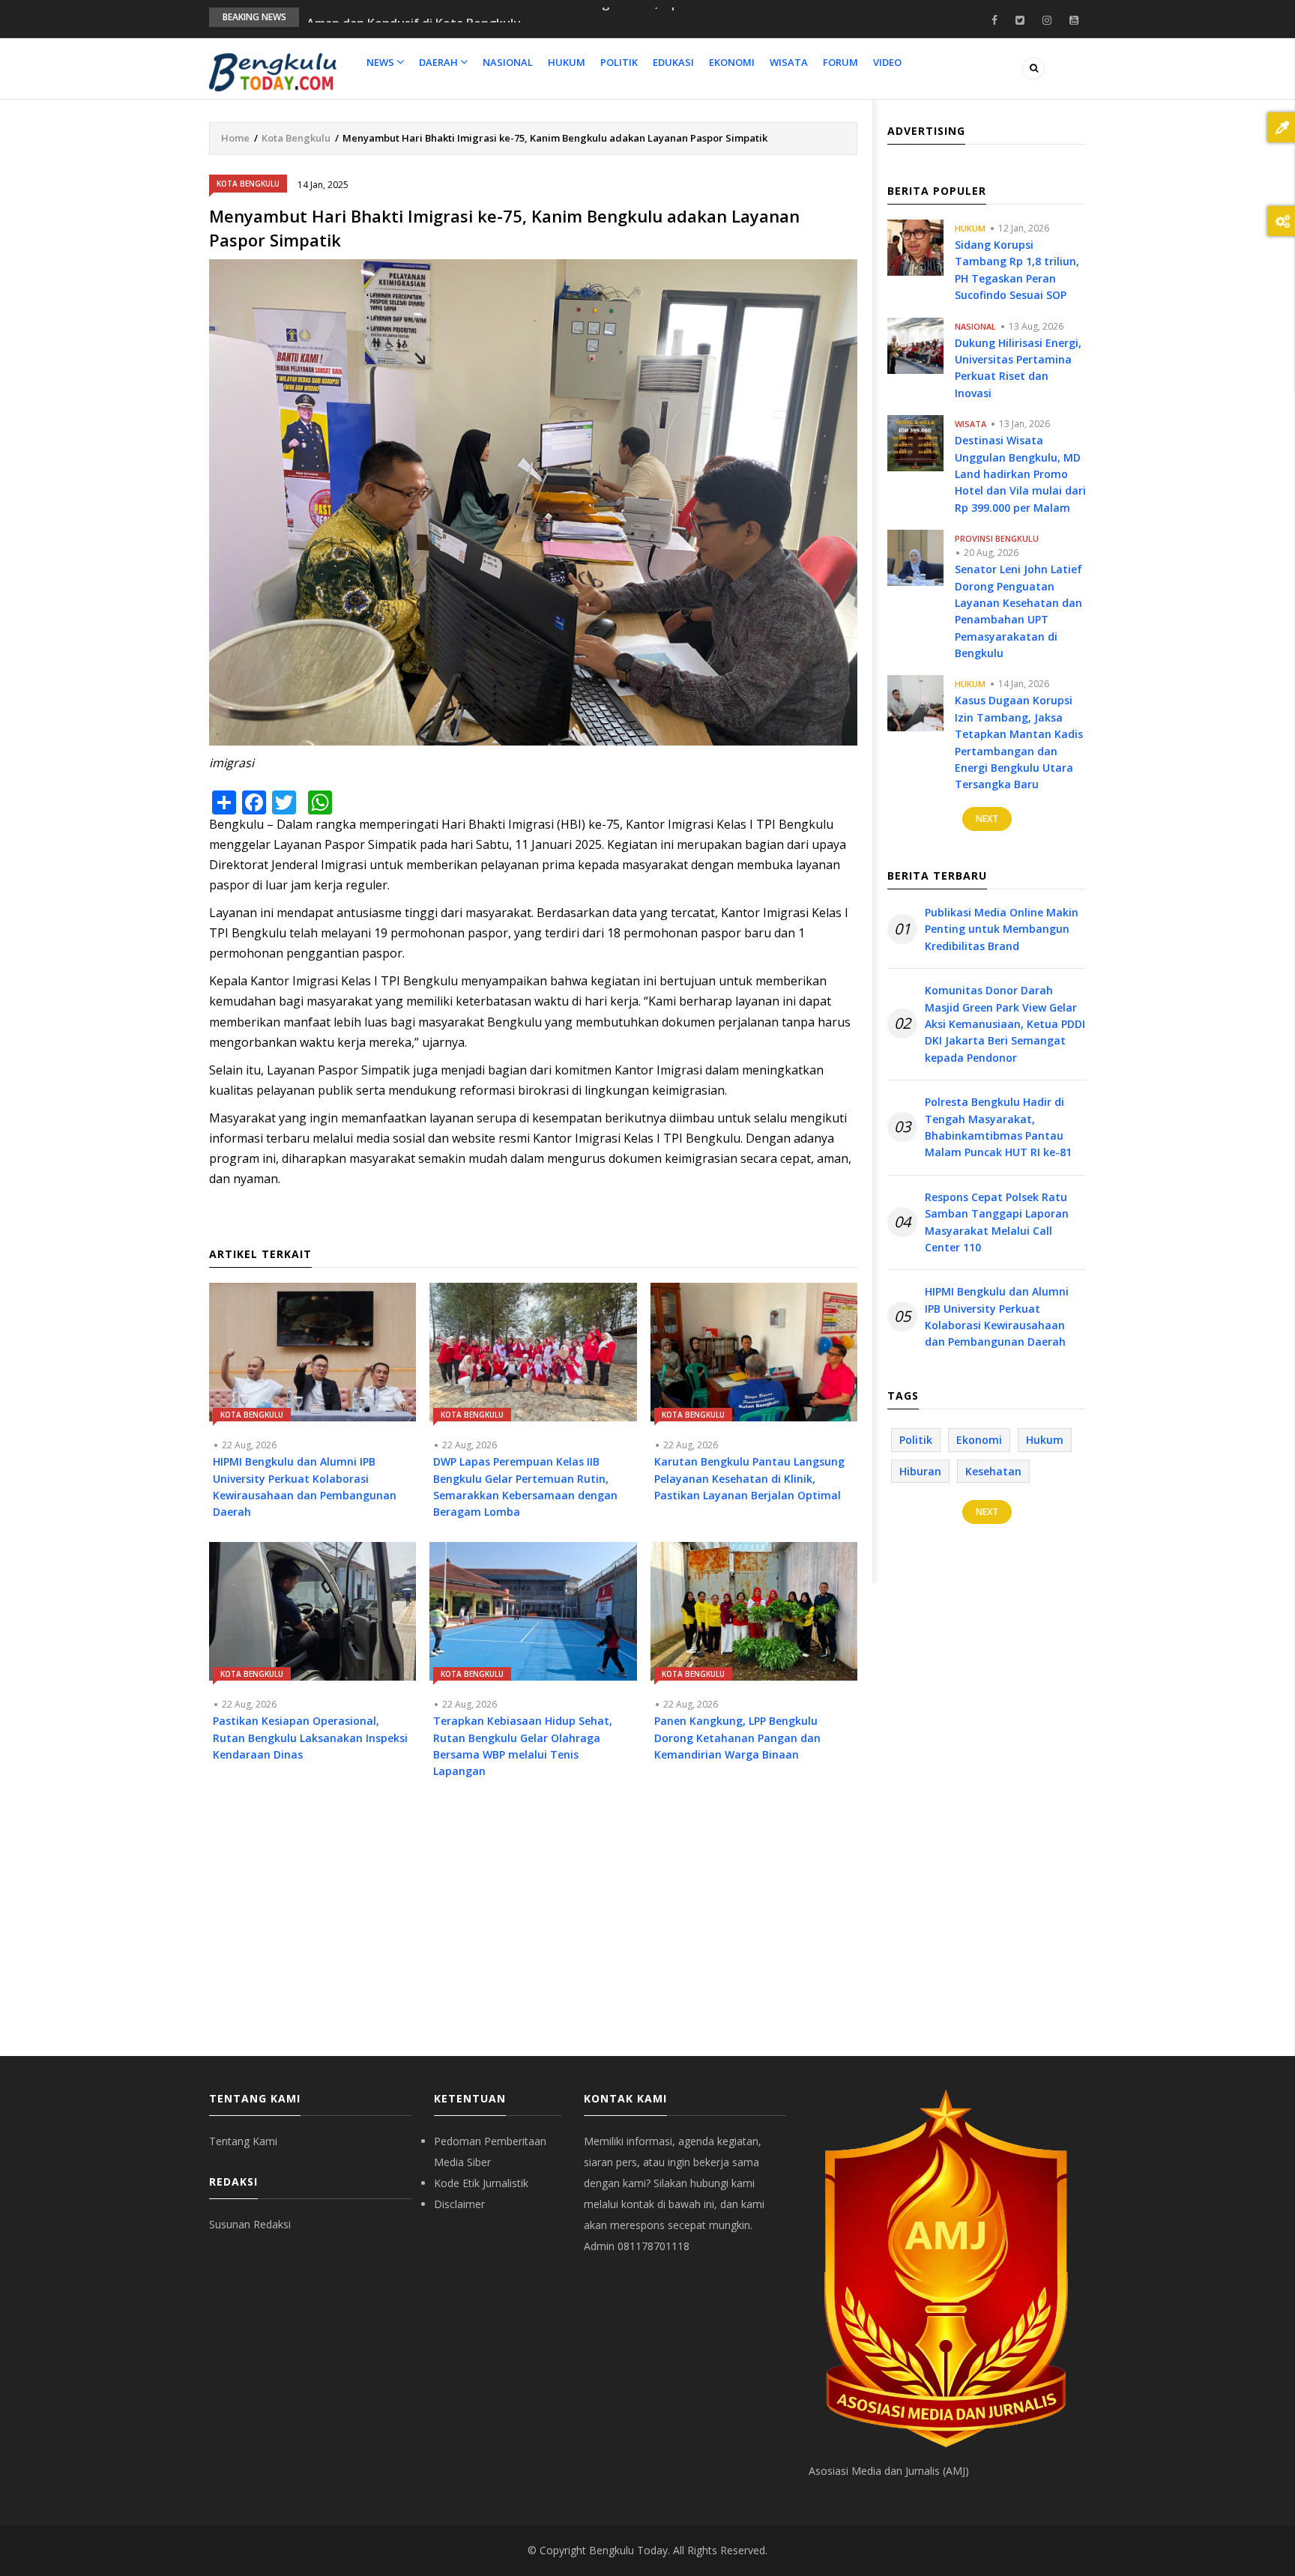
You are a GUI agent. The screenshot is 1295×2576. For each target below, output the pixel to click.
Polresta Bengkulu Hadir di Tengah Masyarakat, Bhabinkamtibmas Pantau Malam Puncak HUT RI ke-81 (998, 1127)
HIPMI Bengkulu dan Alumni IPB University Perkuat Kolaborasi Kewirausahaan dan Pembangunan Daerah (997, 1316)
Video (887, 62)
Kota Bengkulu (296, 138)
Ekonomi (732, 62)
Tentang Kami (243, 2141)
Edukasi (673, 62)
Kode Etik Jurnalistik (481, 2183)
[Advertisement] (533, 1929)
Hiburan (920, 1471)
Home (235, 138)
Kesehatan (993, 1471)
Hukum (567, 62)
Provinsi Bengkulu (997, 538)
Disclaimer (459, 2204)
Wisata (789, 62)
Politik (619, 62)
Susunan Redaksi (250, 2224)
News (381, 62)
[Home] (273, 71)
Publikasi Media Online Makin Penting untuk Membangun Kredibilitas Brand (1002, 929)
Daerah (440, 62)
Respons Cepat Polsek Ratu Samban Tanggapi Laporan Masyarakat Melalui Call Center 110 (997, 1222)
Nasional (508, 62)
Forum (840, 62)
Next (987, 819)
